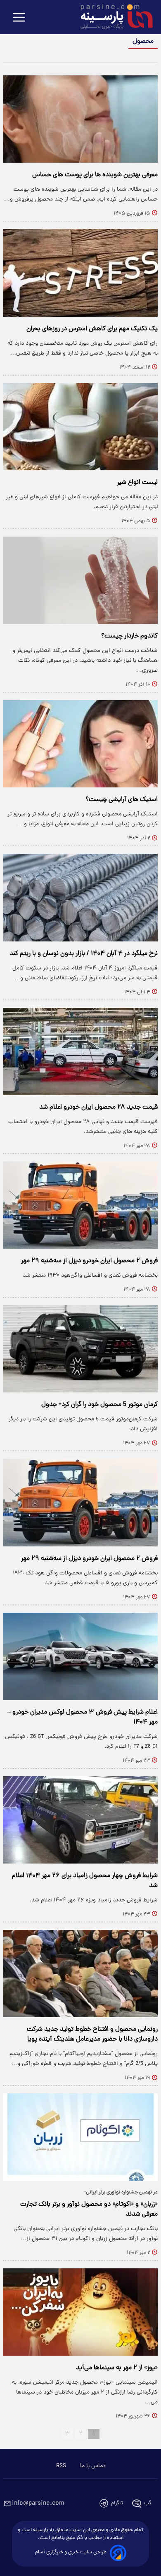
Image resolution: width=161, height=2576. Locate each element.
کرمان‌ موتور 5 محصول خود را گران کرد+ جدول (99, 1405)
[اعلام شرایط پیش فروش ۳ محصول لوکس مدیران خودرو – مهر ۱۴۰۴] (80, 1656)
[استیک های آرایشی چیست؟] (80, 744)
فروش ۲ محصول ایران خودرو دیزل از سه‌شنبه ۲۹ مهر (89, 1261)
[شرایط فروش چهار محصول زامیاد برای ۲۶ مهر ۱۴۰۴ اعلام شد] (80, 1820)
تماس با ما (93, 2466)
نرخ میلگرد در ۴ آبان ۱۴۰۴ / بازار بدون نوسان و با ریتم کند (84, 954)
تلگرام (117, 2503)
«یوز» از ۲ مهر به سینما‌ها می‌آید (117, 2368)
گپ (148, 2503)
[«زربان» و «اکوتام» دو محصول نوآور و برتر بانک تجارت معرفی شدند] (80, 2137)
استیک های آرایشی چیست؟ (122, 800)
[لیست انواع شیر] (80, 427)
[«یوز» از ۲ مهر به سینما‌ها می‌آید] (80, 2312)
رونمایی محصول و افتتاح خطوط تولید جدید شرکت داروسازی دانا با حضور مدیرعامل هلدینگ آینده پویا (92, 2034)
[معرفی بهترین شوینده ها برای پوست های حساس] (80, 119)
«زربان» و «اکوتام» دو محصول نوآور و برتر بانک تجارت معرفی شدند (89, 2209)
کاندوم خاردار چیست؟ (129, 636)
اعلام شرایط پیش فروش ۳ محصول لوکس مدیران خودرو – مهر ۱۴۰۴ (83, 1717)
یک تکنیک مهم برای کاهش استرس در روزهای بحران (92, 329)
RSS (61, 2466)
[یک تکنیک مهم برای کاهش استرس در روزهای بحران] (80, 273)
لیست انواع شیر (137, 483)
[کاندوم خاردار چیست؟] (80, 580)
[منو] (19, 18)
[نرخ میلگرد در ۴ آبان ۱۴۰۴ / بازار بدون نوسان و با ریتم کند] (80, 897)
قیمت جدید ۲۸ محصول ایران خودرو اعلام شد (98, 1107)
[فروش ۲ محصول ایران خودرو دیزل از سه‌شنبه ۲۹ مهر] (80, 1205)
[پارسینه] (112, 18)
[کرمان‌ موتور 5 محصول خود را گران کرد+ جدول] (80, 1349)
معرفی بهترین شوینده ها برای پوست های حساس (95, 175)
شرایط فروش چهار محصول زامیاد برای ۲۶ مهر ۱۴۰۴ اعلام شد (85, 1881)
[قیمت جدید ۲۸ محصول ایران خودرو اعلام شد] (80, 1051)
